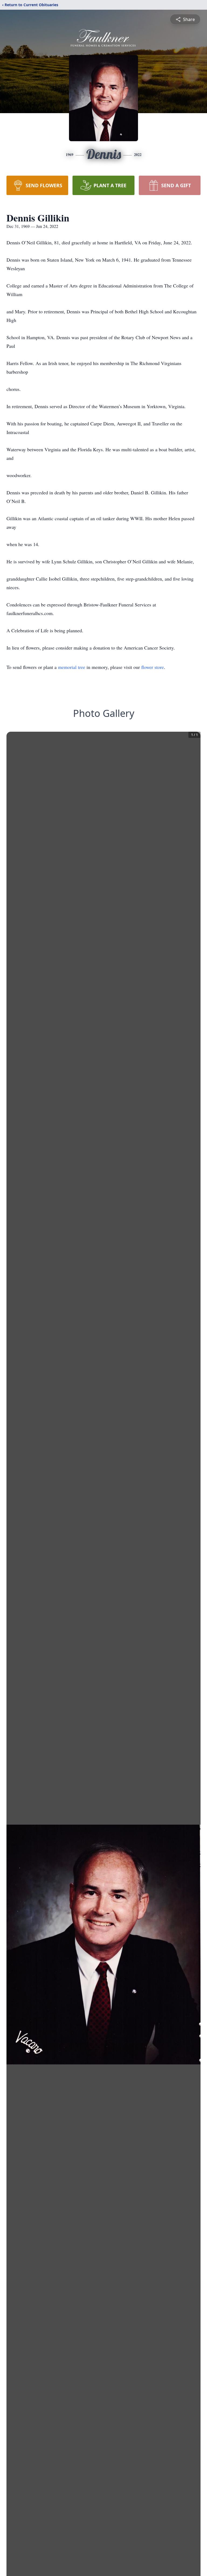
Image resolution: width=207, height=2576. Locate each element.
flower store (153, 667)
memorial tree (72, 667)
